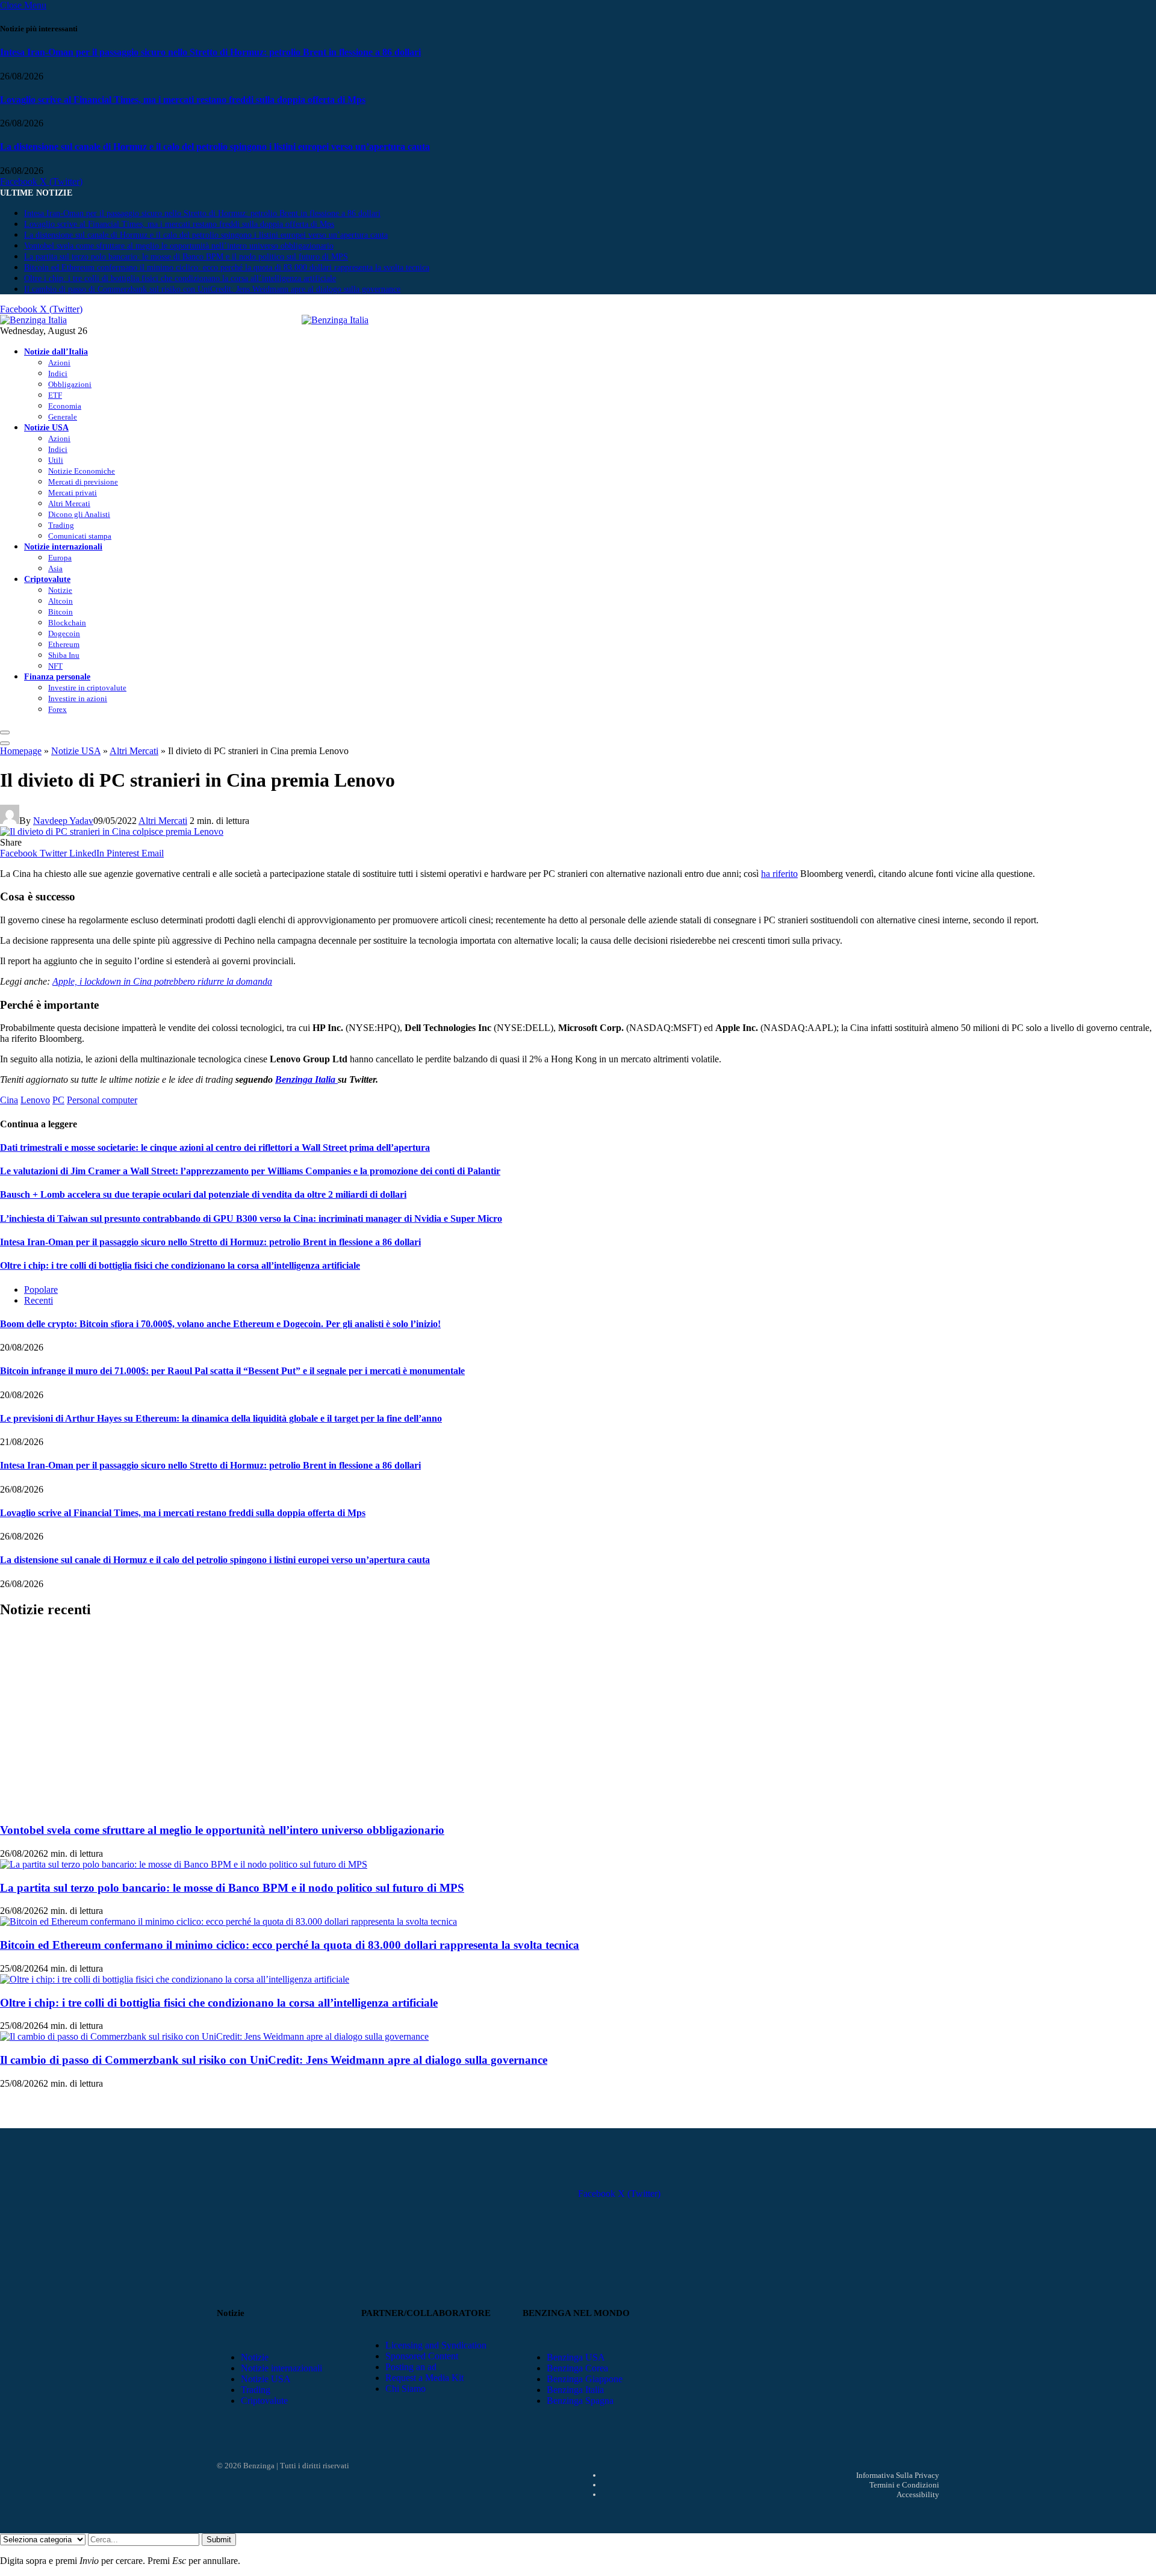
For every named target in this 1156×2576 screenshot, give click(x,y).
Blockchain (67, 623)
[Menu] (5, 732)
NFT (55, 666)
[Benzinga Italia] (302, 320)
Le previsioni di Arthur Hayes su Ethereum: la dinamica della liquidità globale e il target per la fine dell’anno (221, 1418)
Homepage (21, 751)
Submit (219, 2540)
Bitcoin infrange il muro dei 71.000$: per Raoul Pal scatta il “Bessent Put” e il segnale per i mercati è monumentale (232, 1371)
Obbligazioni (70, 384)
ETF (55, 395)
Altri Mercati (69, 503)
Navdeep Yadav (63, 821)
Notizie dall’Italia (56, 351)
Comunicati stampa (80, 536)
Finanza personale (57, 677)
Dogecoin (64, 633)
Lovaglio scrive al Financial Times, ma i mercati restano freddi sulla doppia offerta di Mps (183, 100)
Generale (63, 417)
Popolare (41, 1290)
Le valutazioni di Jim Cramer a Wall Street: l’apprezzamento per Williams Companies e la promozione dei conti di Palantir (250, 1171)
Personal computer (102, 1100)
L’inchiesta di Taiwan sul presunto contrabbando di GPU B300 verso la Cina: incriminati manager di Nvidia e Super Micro (251, 1218)
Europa (60, 558)
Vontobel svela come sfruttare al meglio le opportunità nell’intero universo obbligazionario (179, 246)
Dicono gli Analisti (79, 514)
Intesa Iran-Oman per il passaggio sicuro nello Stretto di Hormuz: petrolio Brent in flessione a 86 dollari (210, 52)
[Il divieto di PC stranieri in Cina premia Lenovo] (112, 831)
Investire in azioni (78, 698)
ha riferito (779, 874)
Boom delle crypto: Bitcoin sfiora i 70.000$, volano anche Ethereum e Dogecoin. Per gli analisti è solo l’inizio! (220, 1324)
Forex (57, 709)
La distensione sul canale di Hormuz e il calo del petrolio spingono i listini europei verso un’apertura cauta (215, 147)
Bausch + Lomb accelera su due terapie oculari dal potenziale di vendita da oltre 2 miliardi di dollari (203, 1194)
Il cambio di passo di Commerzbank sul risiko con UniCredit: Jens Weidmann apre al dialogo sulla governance (212, 289)
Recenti (39, 1300)
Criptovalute (47, 579)
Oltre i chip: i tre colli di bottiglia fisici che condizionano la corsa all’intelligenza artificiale (180, 278)
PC (58, 1100)
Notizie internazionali (63, 546)
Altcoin (61, 601)
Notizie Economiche (82, 471)
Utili (56, 460)
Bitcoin (61, 612)
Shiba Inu (64, 655)
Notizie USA (46, 427)
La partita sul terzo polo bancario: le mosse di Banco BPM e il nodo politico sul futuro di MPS (186, 257)
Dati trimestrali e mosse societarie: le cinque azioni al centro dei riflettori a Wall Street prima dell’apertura (215, 1147)
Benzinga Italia (306, 1079)
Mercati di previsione (83, 482)
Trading (61, 525)
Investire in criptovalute (87, 688)
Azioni (59, 363)
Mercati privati (73, 493)
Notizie (60, 590)
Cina (9, 1100)
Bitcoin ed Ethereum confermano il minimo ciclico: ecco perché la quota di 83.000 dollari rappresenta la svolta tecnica (227, 268)
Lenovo (35, 1100)
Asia (55, 568)
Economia (65, 406)
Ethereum (64, 644)
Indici (58, 373)
